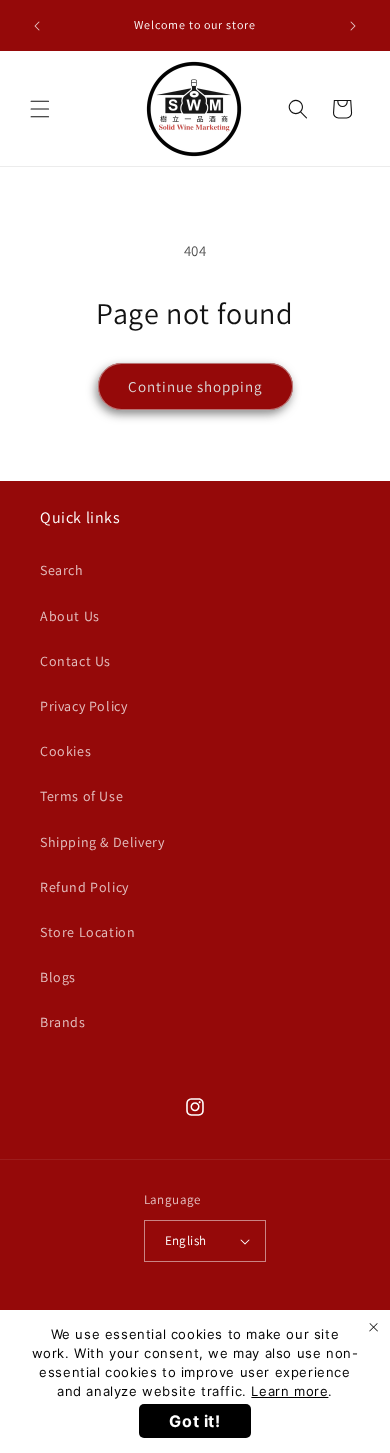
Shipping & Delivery (102, 842)
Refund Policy (84, 887)
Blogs (58, 977)
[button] (40, 109)
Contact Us (75, 661)
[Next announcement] (353, 26)
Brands (63, 1022)
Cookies (65, 751)
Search (62, 570)
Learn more (289, 1391)
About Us (70, 616)
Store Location (87, 932)
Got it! (194, 1421)
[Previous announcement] (37, 26)
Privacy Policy (83, 706)
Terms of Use (81, 796)
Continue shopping (195, 386)
